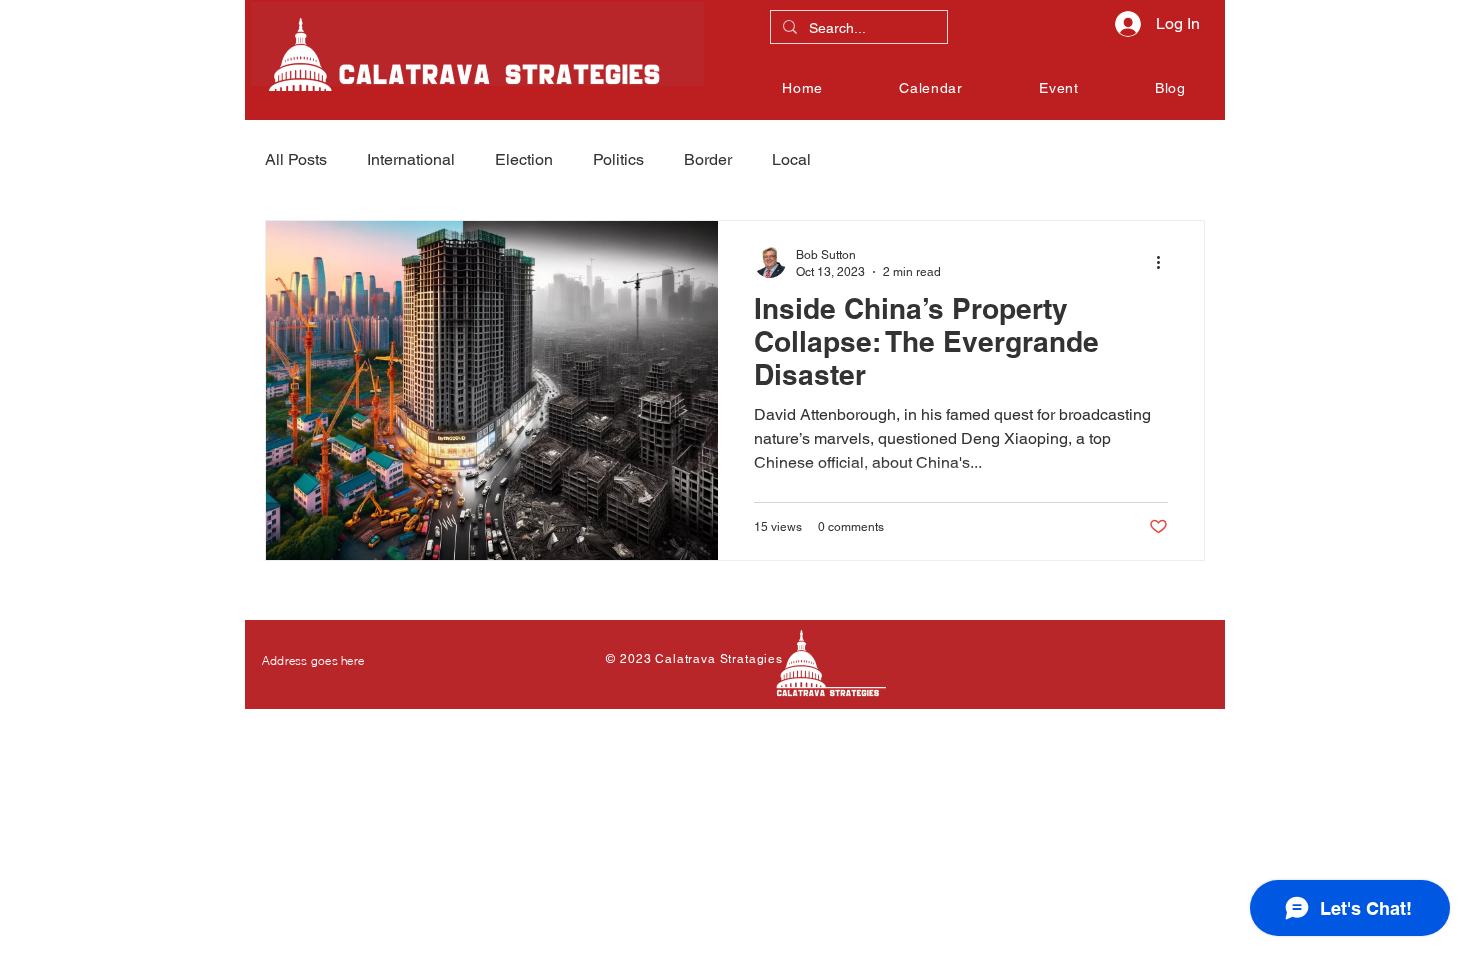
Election (524, 159)
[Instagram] (1429, 522)
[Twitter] (1429, 480)
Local (791, 159)
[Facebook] (1429, 438)
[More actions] (1165, 262)
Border (708, 159)
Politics (618, 159)
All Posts (296, 159)
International (411, 159)
